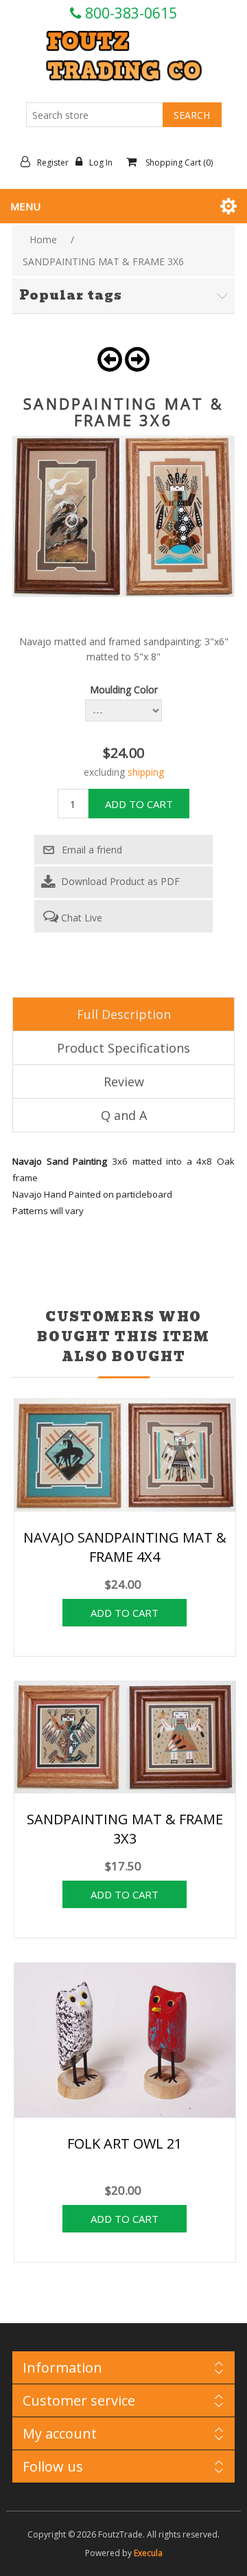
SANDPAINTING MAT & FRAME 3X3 (125, 1829)
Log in (101, 163)
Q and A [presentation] (124, 1115)
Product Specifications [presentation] (123, 1048)
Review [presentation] (124, 1082)
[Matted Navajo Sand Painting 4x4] (125, 1457)
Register (53, 163)
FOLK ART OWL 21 (125, 2143)
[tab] (123, 1014)
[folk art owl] (125, 2042)
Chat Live (80, 918)
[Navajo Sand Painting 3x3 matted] (125, 1739)
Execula (148, 2553)
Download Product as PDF (119, 881)
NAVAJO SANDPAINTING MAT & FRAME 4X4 (125, 1547)
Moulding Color (124, 690)
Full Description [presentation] (124, 1014)
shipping (146, 772)
